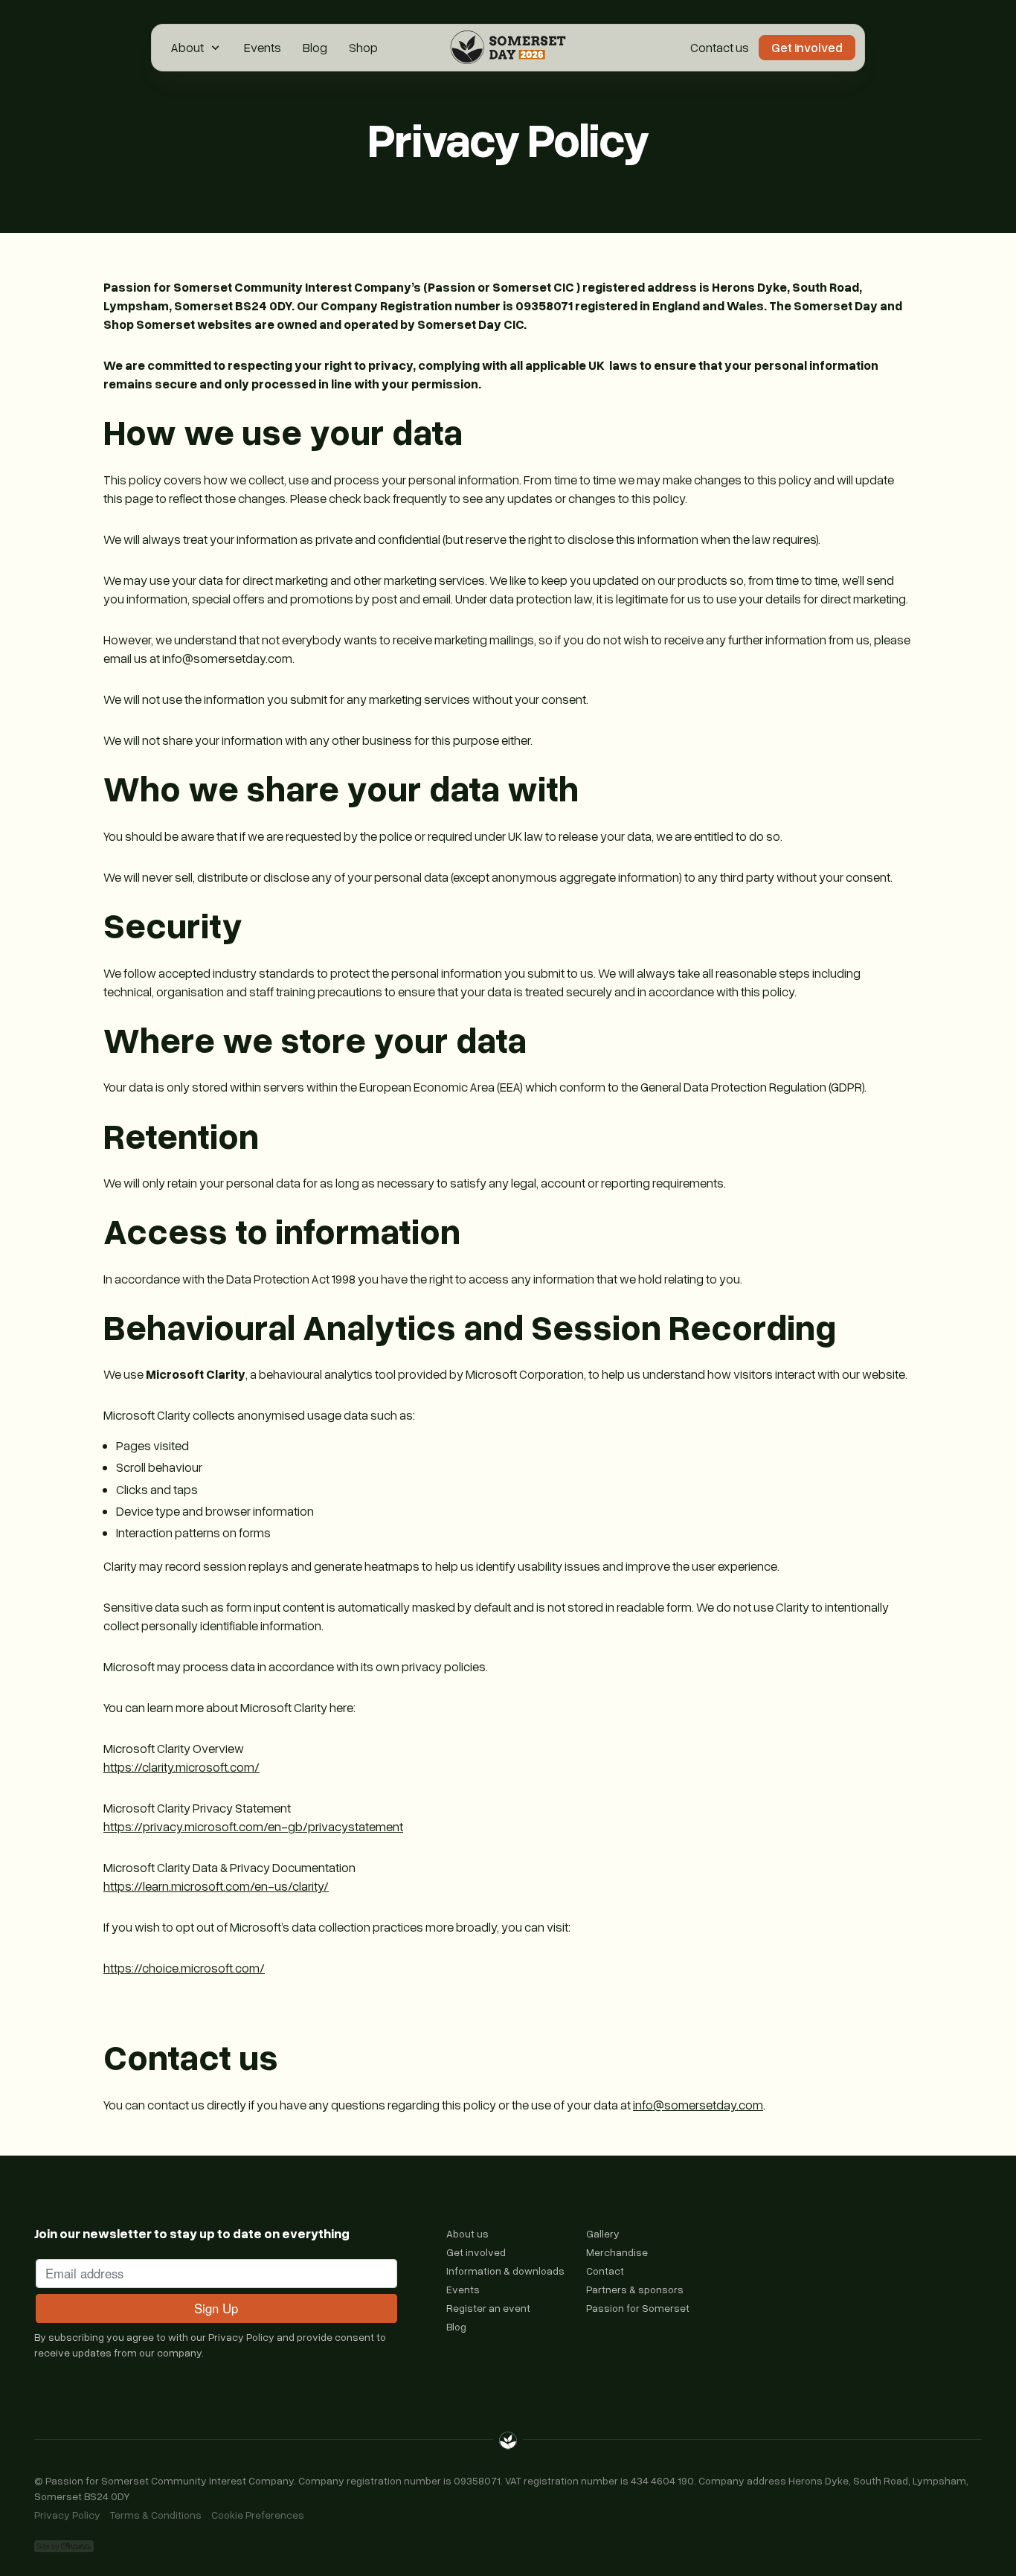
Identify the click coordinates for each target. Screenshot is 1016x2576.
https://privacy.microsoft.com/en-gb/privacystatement (253, 1826)
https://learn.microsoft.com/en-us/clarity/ (216, 1886)
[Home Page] (508, 48)
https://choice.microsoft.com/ (184, 1968)
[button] (197, 48)
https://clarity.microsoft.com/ (181, 1767)
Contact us (720, 47)
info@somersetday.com (698, 2105)
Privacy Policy (241, 2337)
